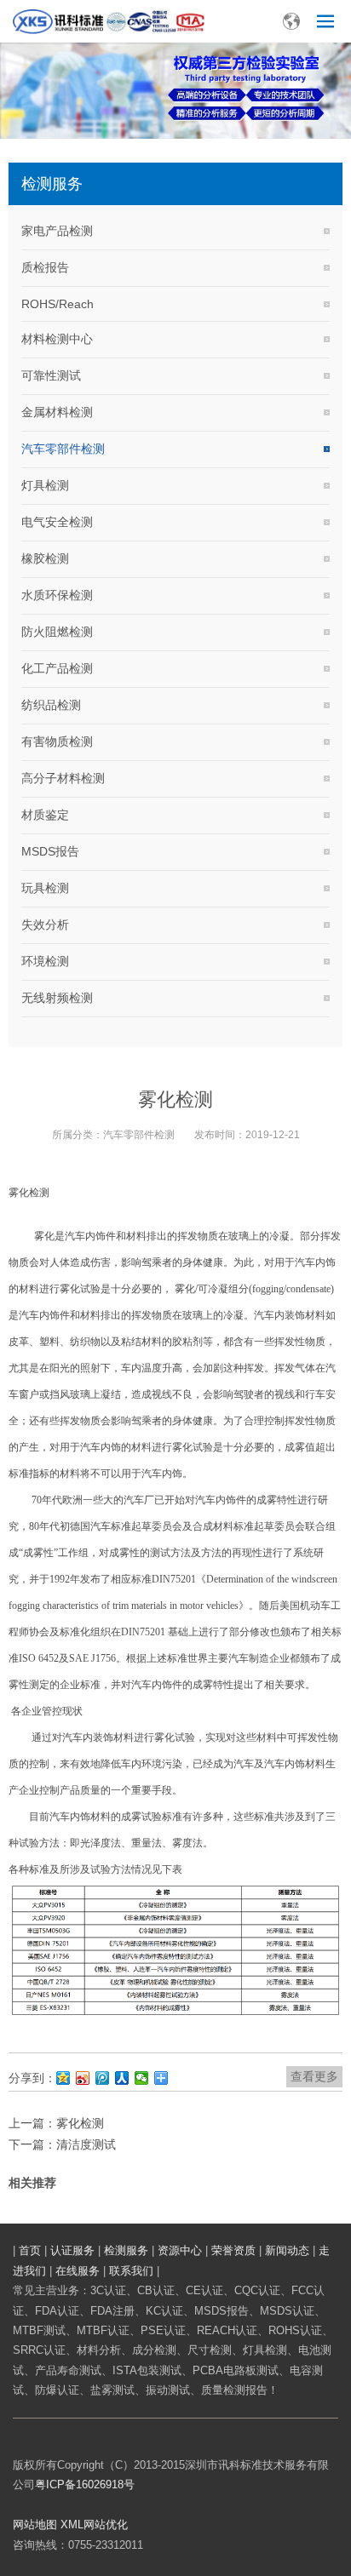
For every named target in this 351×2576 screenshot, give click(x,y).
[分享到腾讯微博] (103, 2078)
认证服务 (72, 2250)
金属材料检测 (57, 412)
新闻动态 (287, 2250)
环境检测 (45, 961)
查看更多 (314, 2076)
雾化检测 (80, 2123)
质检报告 (45, 267)
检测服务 (126, 2250)
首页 (30, 2250)
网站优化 (106, 2524)
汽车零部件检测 (63, 449)
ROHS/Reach (58, 304)
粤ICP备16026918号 (85, 2484)
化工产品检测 (57, 668)
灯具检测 (45, 485)
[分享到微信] (142, 2078)
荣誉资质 (233, 2250)
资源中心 (180, 2250)
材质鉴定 (45, 815)
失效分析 (45, 924)
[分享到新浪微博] (83, 2078)
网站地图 (35, 2524)
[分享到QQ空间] (63, 2078)
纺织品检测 (51, 705)
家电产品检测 (57, 231)
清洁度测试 (86, 2144)
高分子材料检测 (63, 778)
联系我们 (131, 2271)
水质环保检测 (57, 595)
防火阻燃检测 (57, 632)
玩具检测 (45, 888)
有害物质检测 (57, 741)
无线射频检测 (57, 998)
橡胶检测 (45, 558)
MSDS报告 (50, 851)
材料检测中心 (57, 339)
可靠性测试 (51, 375)
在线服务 (78, 2271)
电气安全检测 (57, 522)
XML (72, 2524)
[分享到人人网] (122, 2078)
